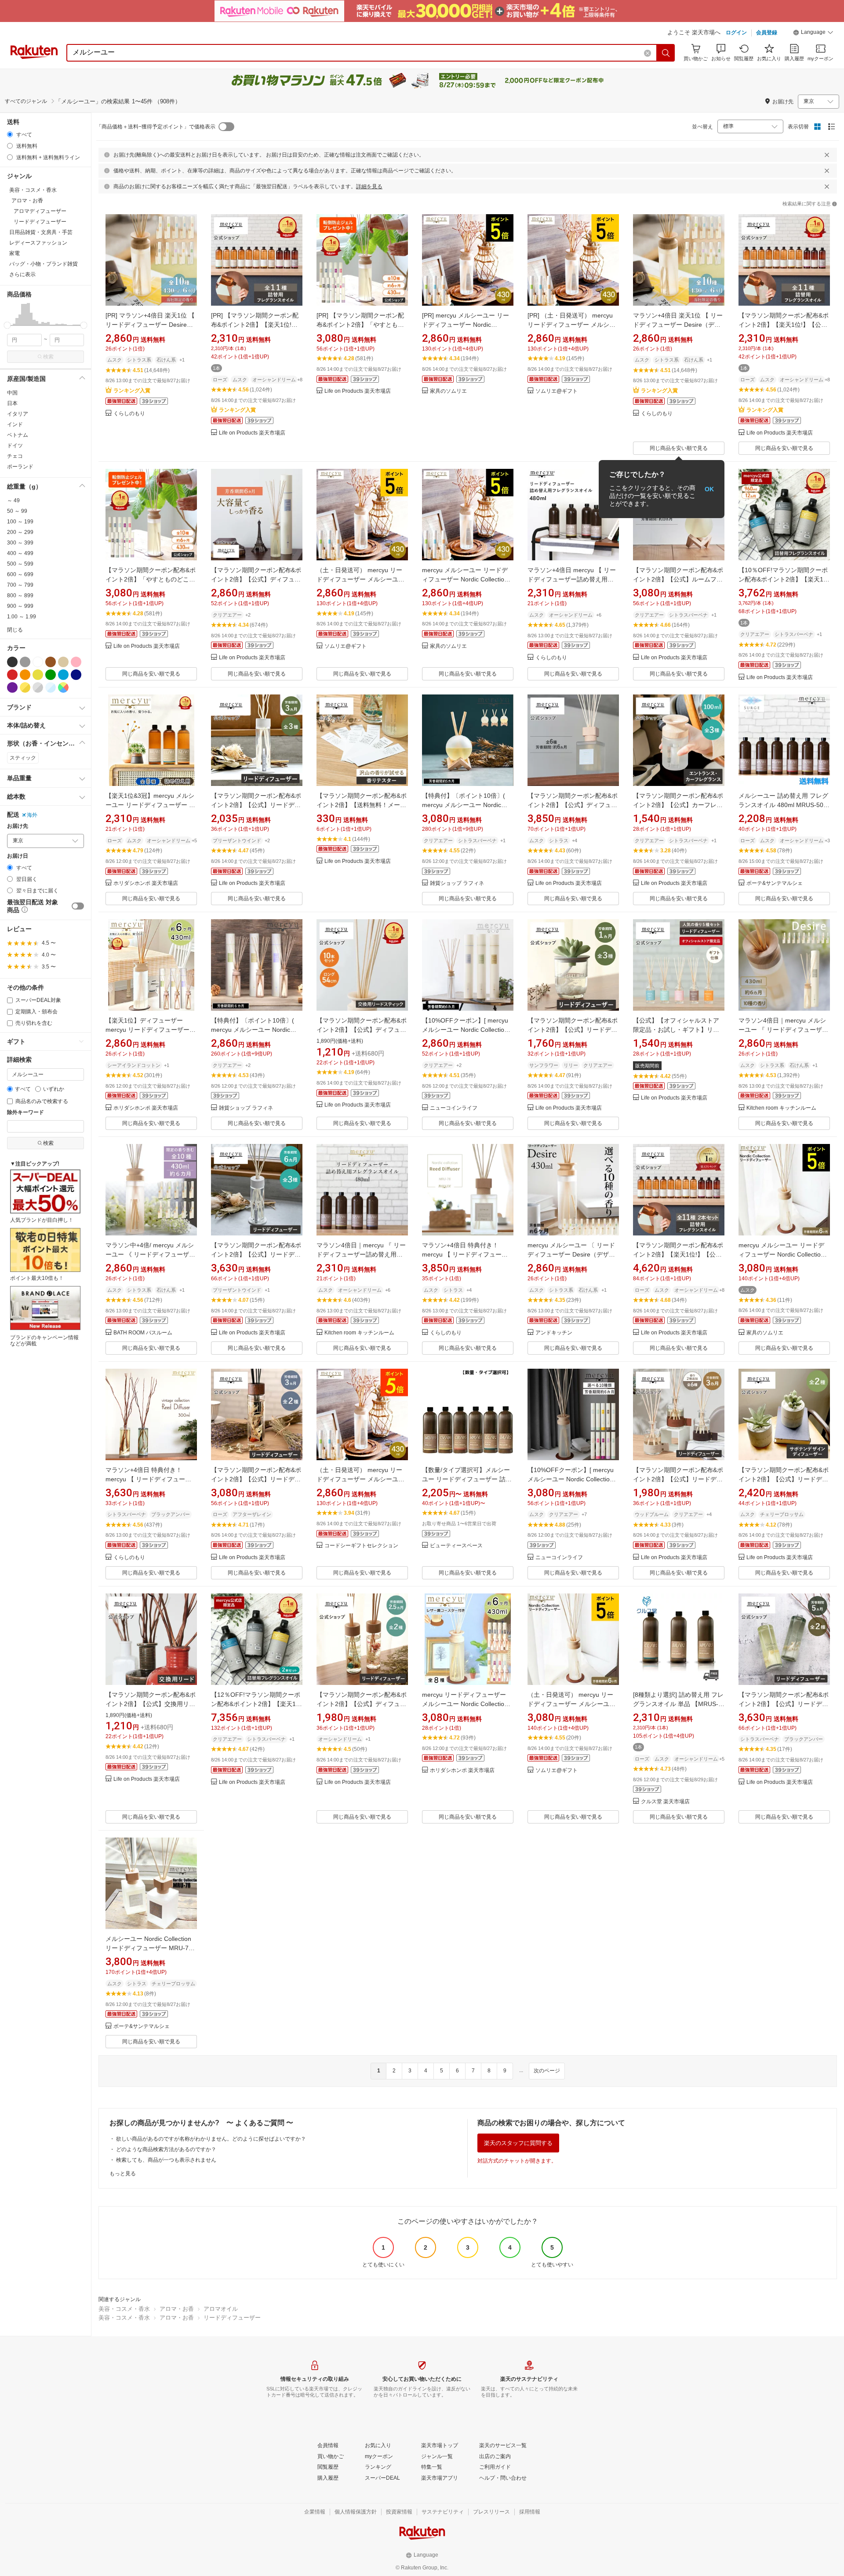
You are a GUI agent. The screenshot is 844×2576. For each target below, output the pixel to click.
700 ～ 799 (20, 585)
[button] (813, 33)
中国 (12, 393)
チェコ (15, 456)
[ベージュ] (63, 662)
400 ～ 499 (20, 553)
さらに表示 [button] (22, 274)
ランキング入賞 (132, 391)
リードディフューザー (232, 2318)
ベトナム (18, 435)
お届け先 (18, 826)
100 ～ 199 (20, 522)
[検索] (666, 53)
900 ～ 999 (20, 606)
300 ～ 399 (20, 543)
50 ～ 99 (17, 511)
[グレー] (25, 662)
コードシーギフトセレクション (361, 1546)
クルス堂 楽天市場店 (665, 1802)
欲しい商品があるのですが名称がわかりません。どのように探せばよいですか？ (211, 2139)
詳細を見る (369, 186)
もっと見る (123, 2174)
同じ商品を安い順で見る (679, 448)
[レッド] (12, 675)
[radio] (10, 134)
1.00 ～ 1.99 (22, 617)
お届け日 (18, 856)
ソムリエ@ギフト (557, 391)
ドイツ (15, 446)
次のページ (547, 2071)
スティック (23, 758)
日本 (12, 403)
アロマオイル (221, 2309)
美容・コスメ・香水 (124, 2309)
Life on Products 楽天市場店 (252, 433)
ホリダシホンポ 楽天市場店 (146, 883)
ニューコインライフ (454, 1108)
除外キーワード (25, 1113)
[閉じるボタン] (827, 155)
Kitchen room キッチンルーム (781, 1108)
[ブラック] (12, 662)
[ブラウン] (51, 662)
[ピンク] (76, 662)
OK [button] (709, 489)
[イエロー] (38, 675)
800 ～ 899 (20, 596)
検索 (48, 357)
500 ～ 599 (20, 564)
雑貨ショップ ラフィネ (457, 883)
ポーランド (20, 467)
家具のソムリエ (448, 391)
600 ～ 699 (20, 574)
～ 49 (13, 501)
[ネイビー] (76, 675)
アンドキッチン (554, 1333)
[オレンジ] (25, 675)
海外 (32, 815)
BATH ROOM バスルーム (143, 1333)
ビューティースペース (456, 1546)
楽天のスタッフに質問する (518, 2143)
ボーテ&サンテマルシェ (775, 883)
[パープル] (12, 687)
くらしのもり (129, 414)
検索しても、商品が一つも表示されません (166, 2160)
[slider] (7, 325)
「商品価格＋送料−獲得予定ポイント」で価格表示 (156, 127)
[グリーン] (51, 675)
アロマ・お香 (177, 2309)
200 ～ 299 (20, 532)
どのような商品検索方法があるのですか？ (166, 2149)
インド (15, 424)
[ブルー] (63, 675)
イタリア (18, 414)
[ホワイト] (38, 662)
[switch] (78, 906)
